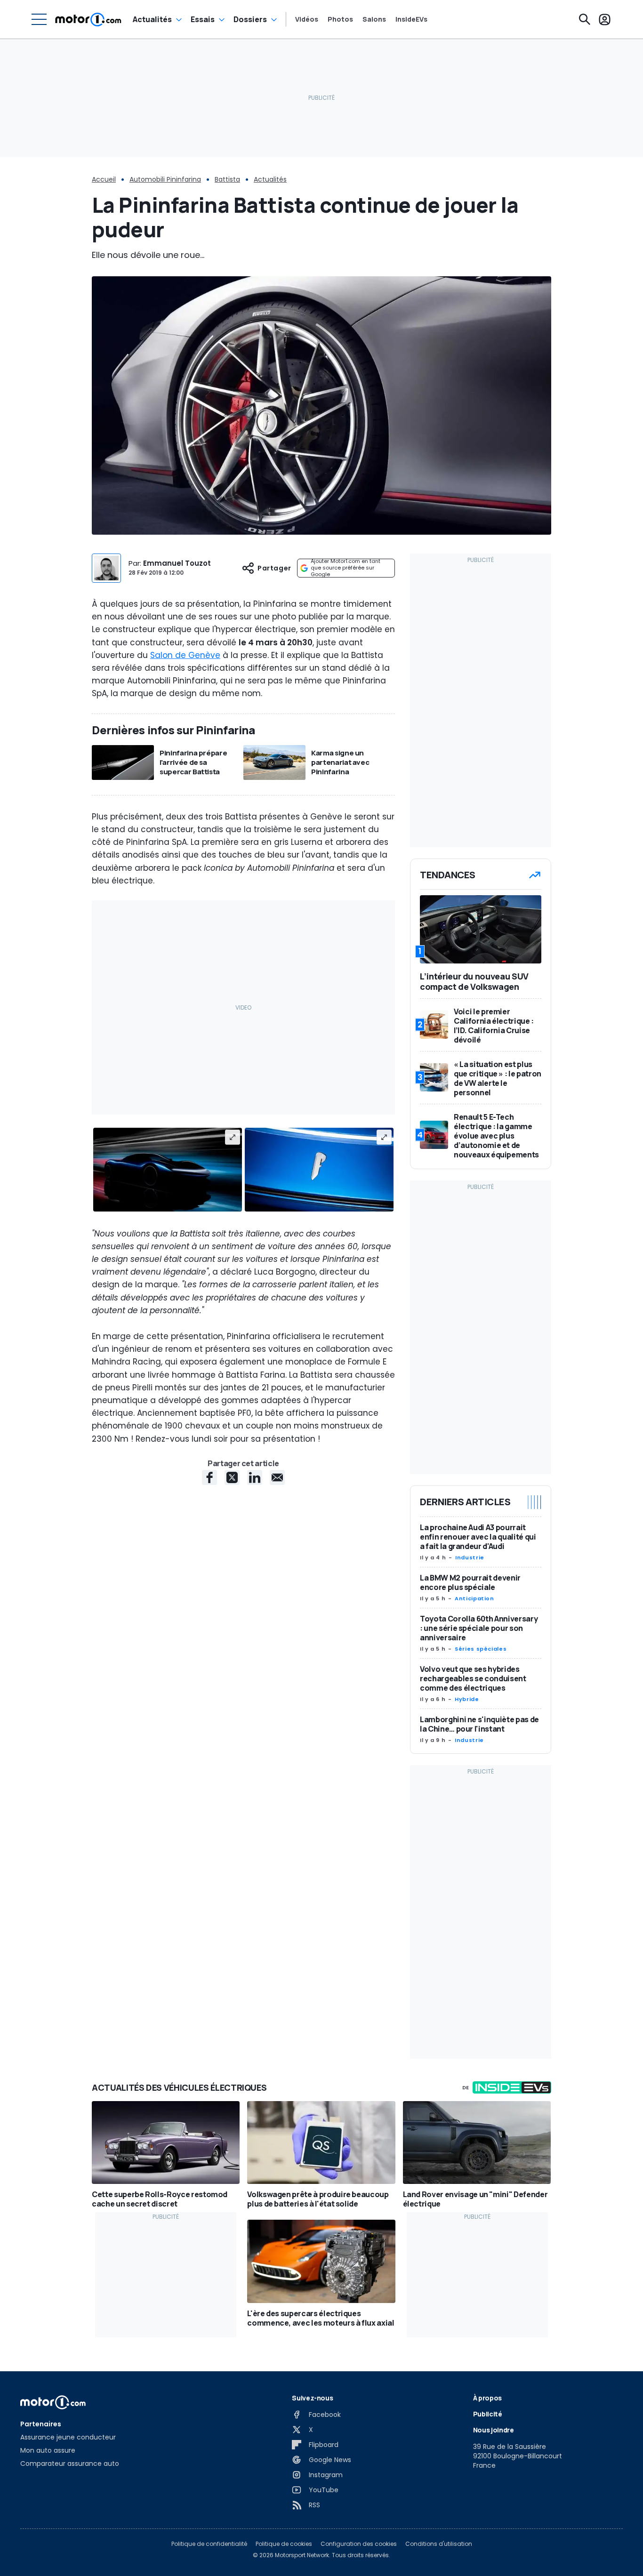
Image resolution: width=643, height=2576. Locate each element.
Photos (340, 19)
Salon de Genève (185, 655)
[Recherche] (585, 19)
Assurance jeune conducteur (68, 2437)
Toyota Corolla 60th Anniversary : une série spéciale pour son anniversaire (479, 1628)
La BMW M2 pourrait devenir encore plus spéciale (470, 1582)
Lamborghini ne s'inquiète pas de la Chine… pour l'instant (479, 1724)
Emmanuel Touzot (177, 563)
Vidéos (307, 19)
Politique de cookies (284, 2544)
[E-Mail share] (277, 1477)
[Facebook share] (209, 1477)
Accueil (104, 179)
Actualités (152, 19)
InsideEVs (411, 19)
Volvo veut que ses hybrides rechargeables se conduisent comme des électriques (473, 1678)
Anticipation (474, 1598)
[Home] (88, 19)
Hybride (467, 1699)
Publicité (488, 2414)
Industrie (470, 1557)
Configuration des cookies (359, 2544)
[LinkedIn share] (255, 1477)
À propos (487, 2398)
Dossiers (250, 19)
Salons (374, 19)
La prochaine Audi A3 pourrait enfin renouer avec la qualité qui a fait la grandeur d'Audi (478, 1537)
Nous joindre (494, 2430)
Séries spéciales (481, 1649)
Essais (203, 19)
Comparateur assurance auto (70, 2464)
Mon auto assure (48, 2450)
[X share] (232, 1477)
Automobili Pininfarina (165, 179)
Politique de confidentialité (209, 2544)
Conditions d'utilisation (439, 2544)
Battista (227, 179)
